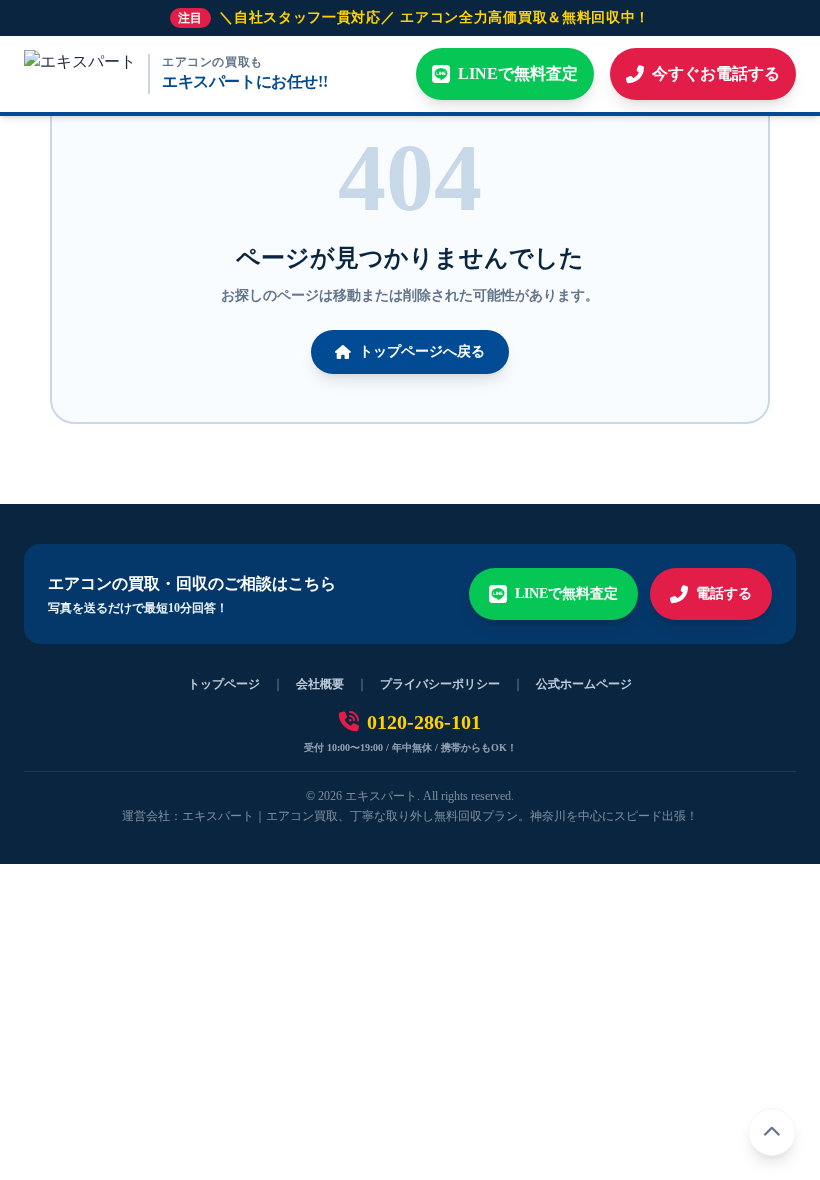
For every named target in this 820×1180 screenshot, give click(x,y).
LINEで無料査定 (566, 593)
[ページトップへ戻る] (772, 1132)
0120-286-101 (424, 722)
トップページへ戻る (422, 351)
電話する (724, 593)
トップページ (224, 684)
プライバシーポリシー (440, 684)
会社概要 (320, 684)
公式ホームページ (584, 684)
